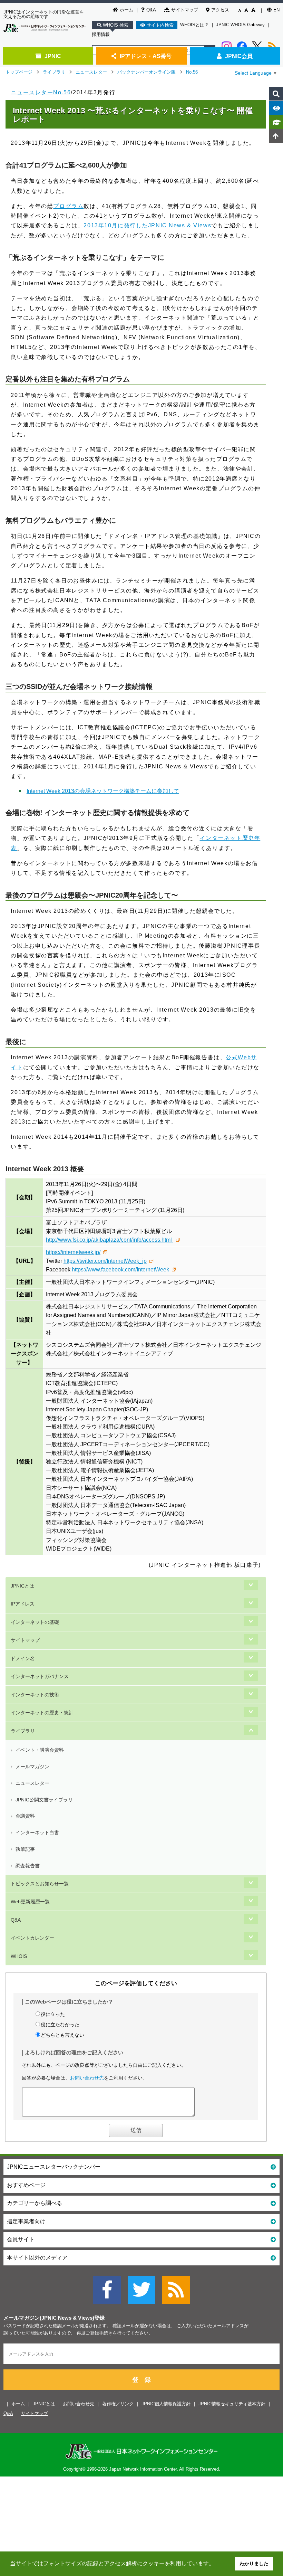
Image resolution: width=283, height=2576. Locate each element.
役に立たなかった (60, 2025)
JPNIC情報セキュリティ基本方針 (232, 2404)
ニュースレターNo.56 (41, 92)
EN (276, 10)
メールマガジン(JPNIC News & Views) (49, 2318)
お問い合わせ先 (87, 2078)
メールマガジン (32, 1767)
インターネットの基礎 (35, 1622)
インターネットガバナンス (40, 1676)
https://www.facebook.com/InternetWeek (120, 1270)
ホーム (126, 10)
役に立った (53, 2014)
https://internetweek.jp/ (73, 1252)
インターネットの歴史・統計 (42, 1713)
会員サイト (21, 2239)
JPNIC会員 (239, 56)
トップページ (19, 72)
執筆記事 (25, 1849)
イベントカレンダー (32, 1938)
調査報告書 (28, 1866)
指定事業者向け (26, 2221)
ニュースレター (91, 72)
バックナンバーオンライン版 (147, 72)
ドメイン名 (23, 1658)
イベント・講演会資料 (40, 1750)
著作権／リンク (118, 2404)
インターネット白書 (37, 1832)
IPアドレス (23, 1604)
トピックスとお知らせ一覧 (40, 1884)
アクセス (220, 10)
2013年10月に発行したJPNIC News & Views (147, 225)
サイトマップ (185, 10)
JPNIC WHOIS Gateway (240, 25)
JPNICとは (22, 1586)
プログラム (68, 206)
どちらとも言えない (62, 2035)
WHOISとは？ (194, 25)
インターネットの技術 (35, 1695)
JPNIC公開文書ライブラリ (44, 1800)
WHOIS (19, 1956)
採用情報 (101, 34)
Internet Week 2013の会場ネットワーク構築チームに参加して (103, 791)
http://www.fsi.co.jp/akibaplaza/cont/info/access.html (110, 1240)
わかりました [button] (254, 2564)
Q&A (151, 10)
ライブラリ (54, 72)
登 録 (141, 2380)
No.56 (192, 72)
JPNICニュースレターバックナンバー (54, 2167)
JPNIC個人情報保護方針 (166, 2404)
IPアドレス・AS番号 (146, 56)
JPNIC (53, 56)
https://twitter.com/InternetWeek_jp (105, 1261)
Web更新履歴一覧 (30, 1902)
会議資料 (25, 1816)
